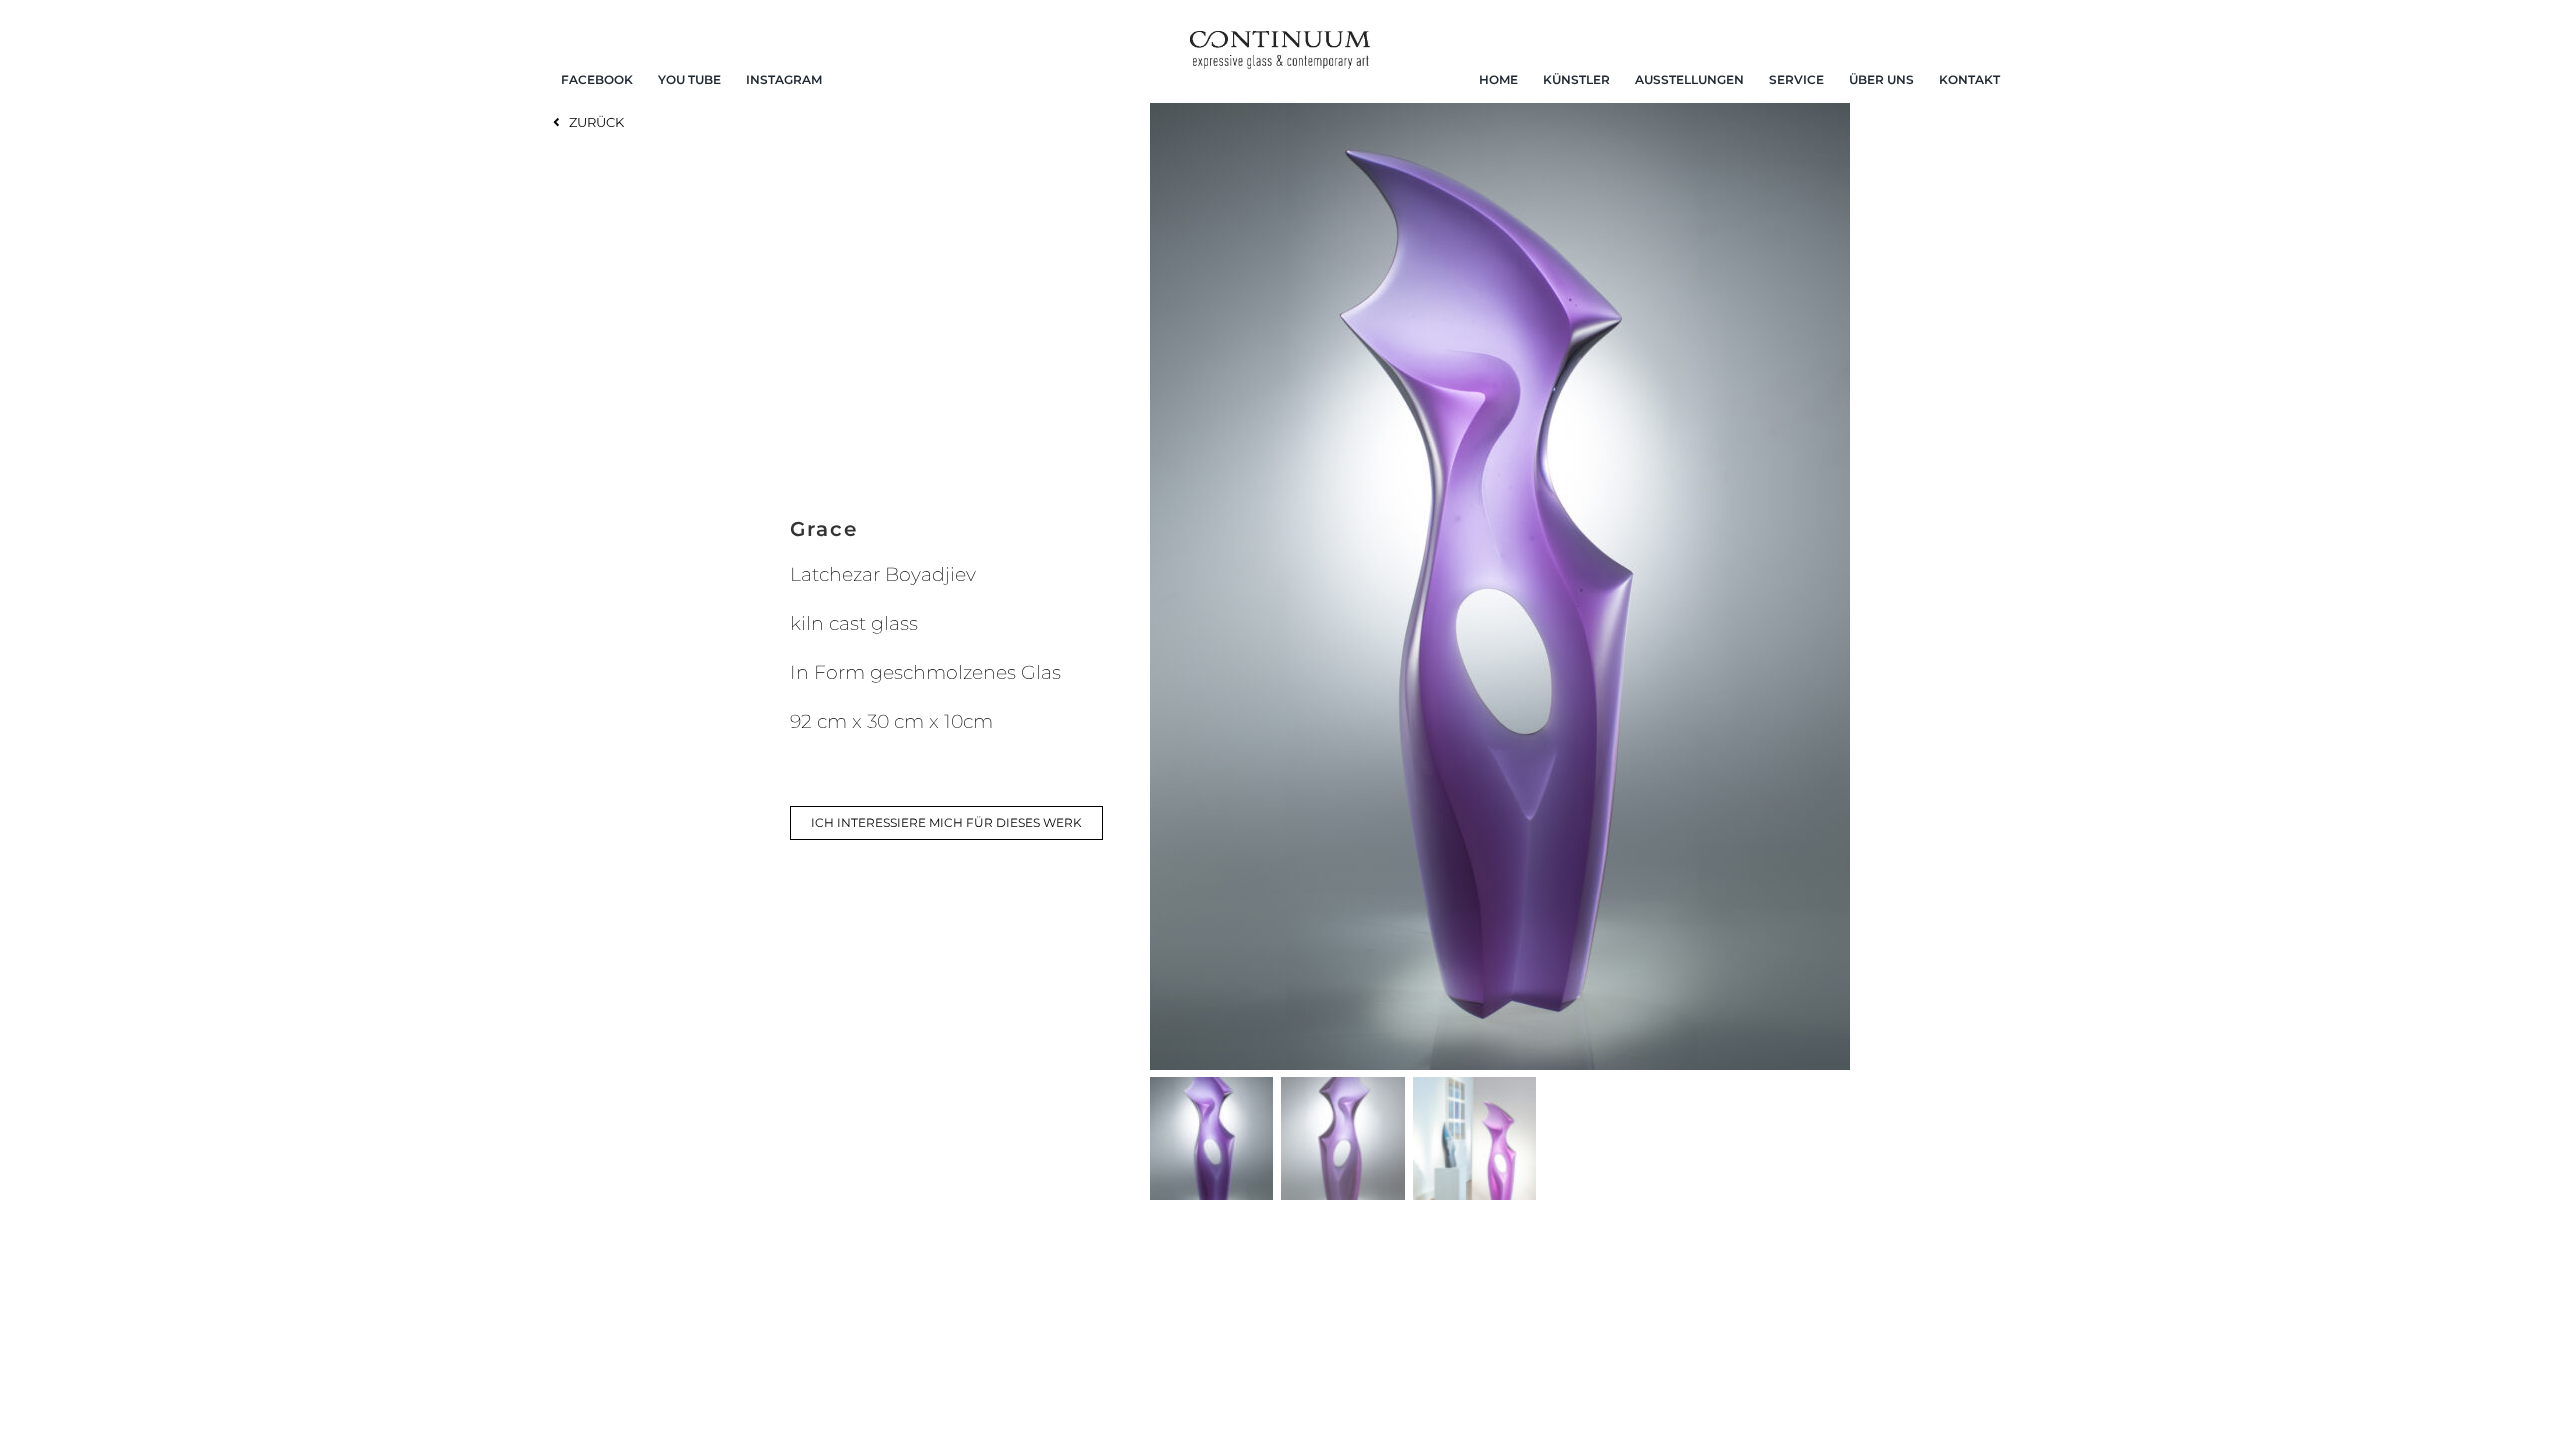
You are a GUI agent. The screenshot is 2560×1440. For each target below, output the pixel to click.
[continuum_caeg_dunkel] (1280, 39)
